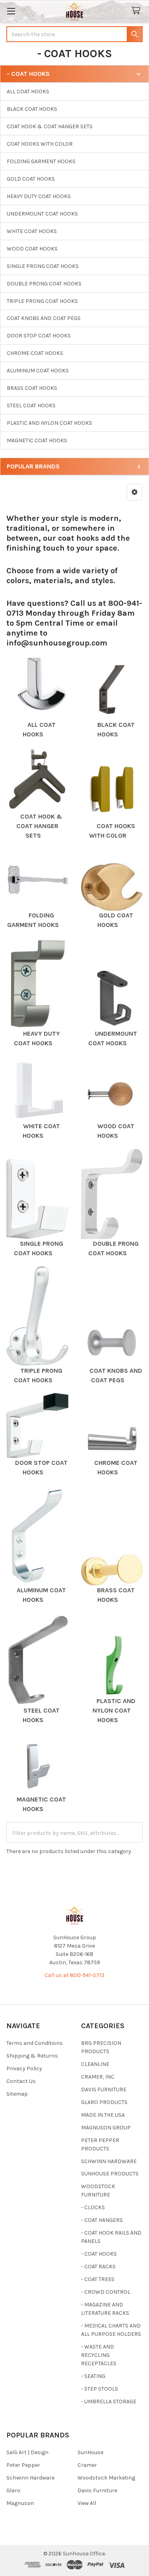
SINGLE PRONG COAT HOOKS (43, 266)
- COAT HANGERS (102, 2220)
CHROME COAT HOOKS (35, 353)
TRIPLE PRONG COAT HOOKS (42, 301)
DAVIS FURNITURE (104, 2090)
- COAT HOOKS (99, 2254)
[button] (134, 492)
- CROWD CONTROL (106, 2292)
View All (87, 2503)
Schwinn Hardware (30, 2478)
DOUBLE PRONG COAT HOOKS (44, 284)
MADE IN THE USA (103, 2115)
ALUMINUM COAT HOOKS (38, 371)
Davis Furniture (97, 2490)
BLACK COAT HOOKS (32, 109)
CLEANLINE (95, 2064)
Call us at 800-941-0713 (74, 1975)
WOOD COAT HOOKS (32, 249)
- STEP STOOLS (100, 2389)
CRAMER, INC (98, 2077)
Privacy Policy (24, 2068)
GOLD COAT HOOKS (31, 179)
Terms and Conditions (35, 2043)
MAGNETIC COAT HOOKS (37, 440)
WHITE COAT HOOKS (32, 231)
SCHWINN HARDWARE (109, 2161)
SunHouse (90, 2452)
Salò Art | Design (27, 2452)
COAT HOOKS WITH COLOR (40, 144)
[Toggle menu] (11, 11)
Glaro (13, 2490)
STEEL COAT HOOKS (31, 406)
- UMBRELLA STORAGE (109, 2402)
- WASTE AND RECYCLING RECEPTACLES (99, 2355)
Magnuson (20, 2503)
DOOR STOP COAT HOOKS (39, 336)
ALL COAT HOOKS (28, 92)
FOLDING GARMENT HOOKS (41, 161)
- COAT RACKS (98, 2267)
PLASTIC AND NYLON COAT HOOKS (49, 423)
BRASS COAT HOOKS (32, 388)
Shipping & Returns (32, 2056)
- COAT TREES (98, 2279)
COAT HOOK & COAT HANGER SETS (50, 126)
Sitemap (17, 2094)
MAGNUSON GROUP (106, 2128)
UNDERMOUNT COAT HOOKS (42, 214)
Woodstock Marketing (106, 2478)
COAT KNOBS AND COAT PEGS (44, 318)
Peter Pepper (23, 2465)
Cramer (87, 2465)
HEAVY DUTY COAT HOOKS (39, 196)
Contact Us (21, 2081)
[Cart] (137, 11)
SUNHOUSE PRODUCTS (110, 2174)
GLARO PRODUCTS (104, 2102)
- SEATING (93, 2376)
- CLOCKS (93, 2207)
